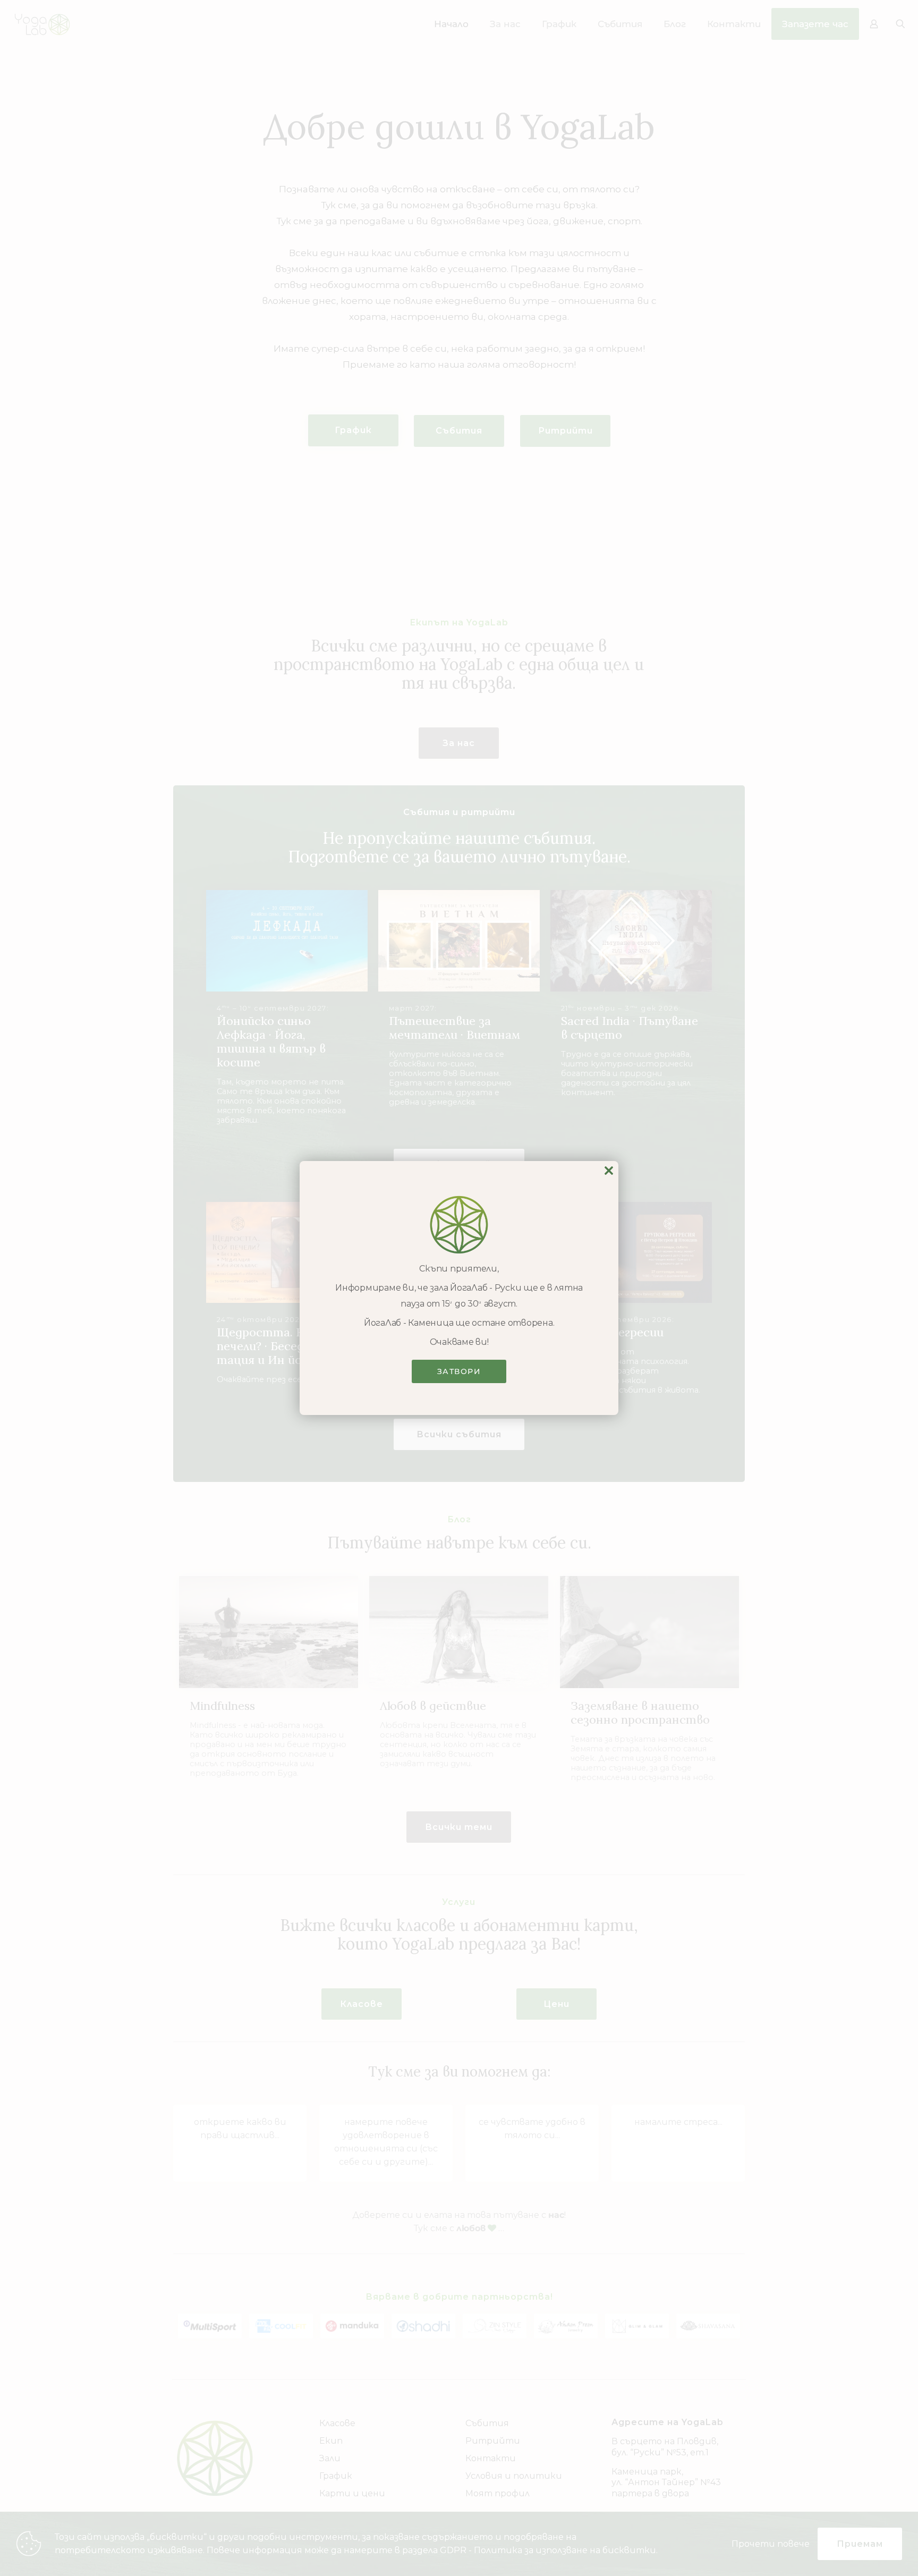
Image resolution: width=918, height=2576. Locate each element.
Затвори (459, 1371)
